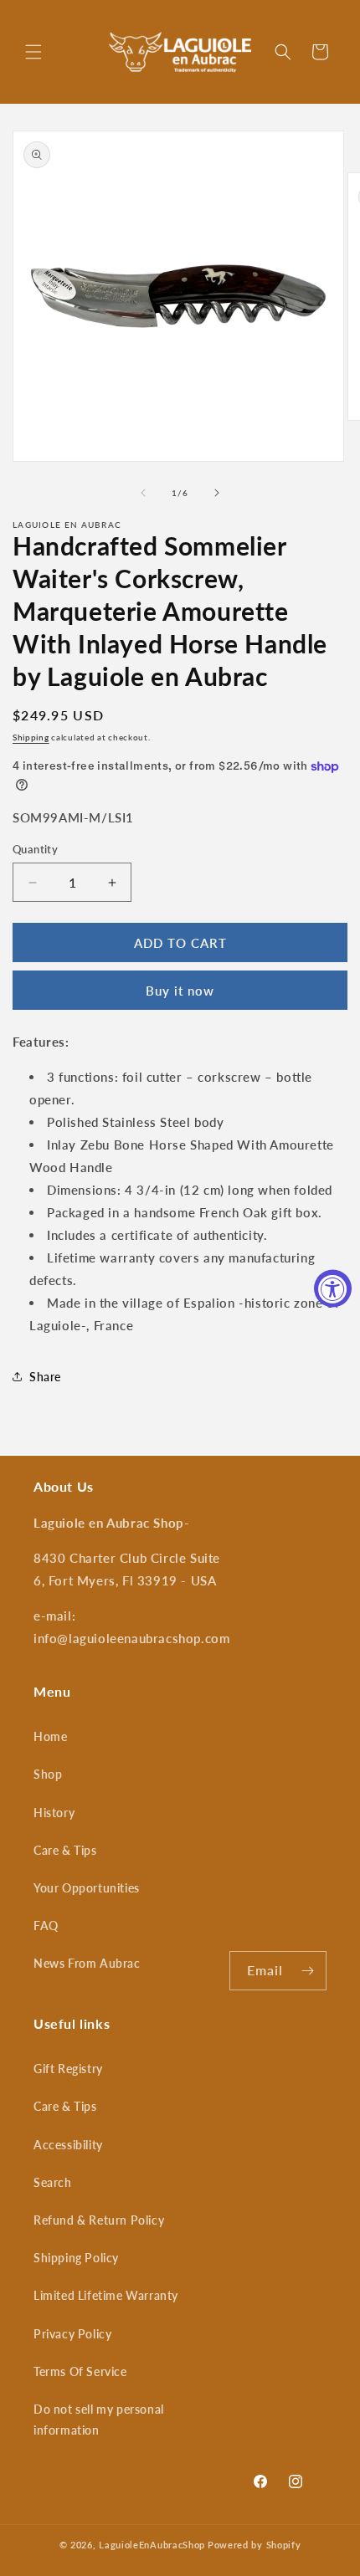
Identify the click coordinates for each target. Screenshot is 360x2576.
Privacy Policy (72, 2334)
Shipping (31, 737)
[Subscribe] (307, 1971)
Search (53, 2182)
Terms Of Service (80, 2371)
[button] (33, 52)
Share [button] (45, 1377)
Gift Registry (68, 2069)
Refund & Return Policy (99, 2220)
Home (50, 1736)
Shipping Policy (76, 2258)
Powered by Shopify (255, 2545)
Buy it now (180, 991)
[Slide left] (143, 493)
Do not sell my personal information (99, 2420)
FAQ (46, 1926)
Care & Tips (65, 1850)
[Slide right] (217, 493)
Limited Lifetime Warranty (106, 2295)
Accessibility (68, 2145)
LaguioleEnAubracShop (152, 2545)
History (54, 1813)
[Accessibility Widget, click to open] (333, 1288)
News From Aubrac (87, 1963)
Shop (48, 1774)
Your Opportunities (87, 1888)
